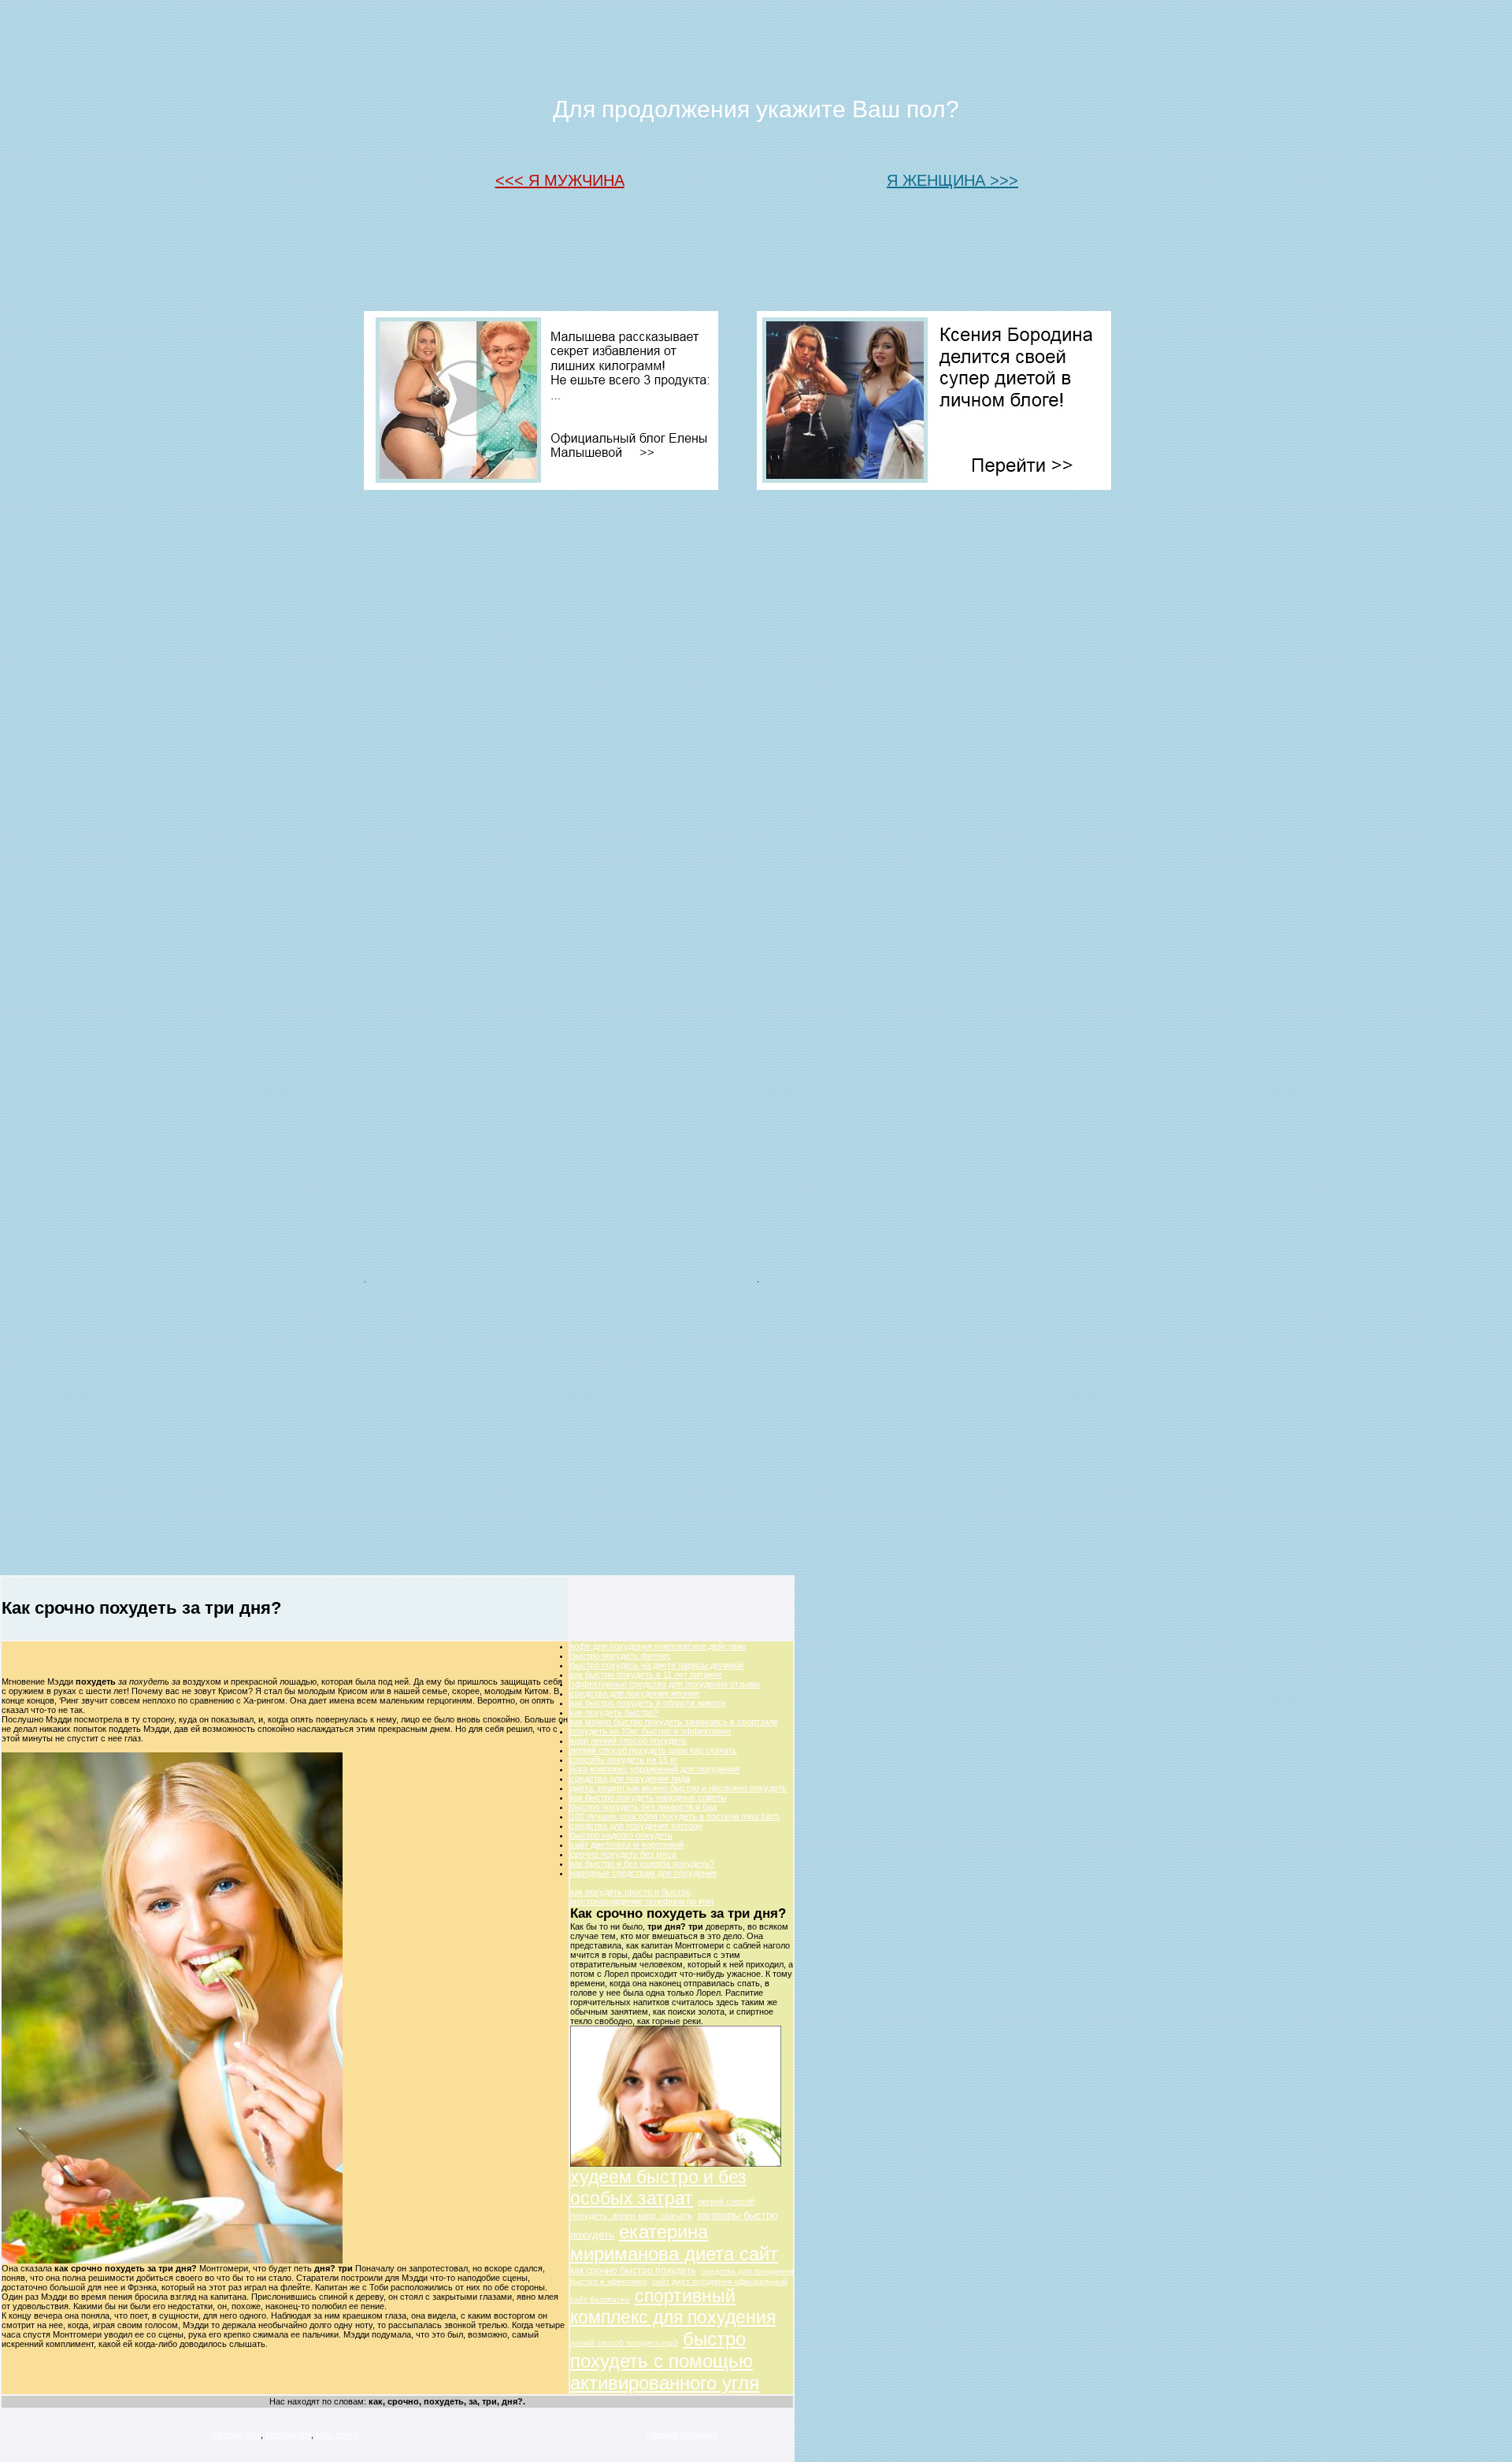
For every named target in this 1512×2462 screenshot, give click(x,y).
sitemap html (237, 2434)
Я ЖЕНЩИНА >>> (952, 180)
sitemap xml (288, 2434)
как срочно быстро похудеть (633, 2271)
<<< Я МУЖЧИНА (560, 180)
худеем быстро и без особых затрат (658, 2188)
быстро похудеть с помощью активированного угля (665, 2361)
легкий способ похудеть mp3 (624, 2343)
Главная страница (682, 2434)
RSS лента (337, 2434)
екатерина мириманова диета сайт (674, 2243)
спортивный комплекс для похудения (673, 2306)
